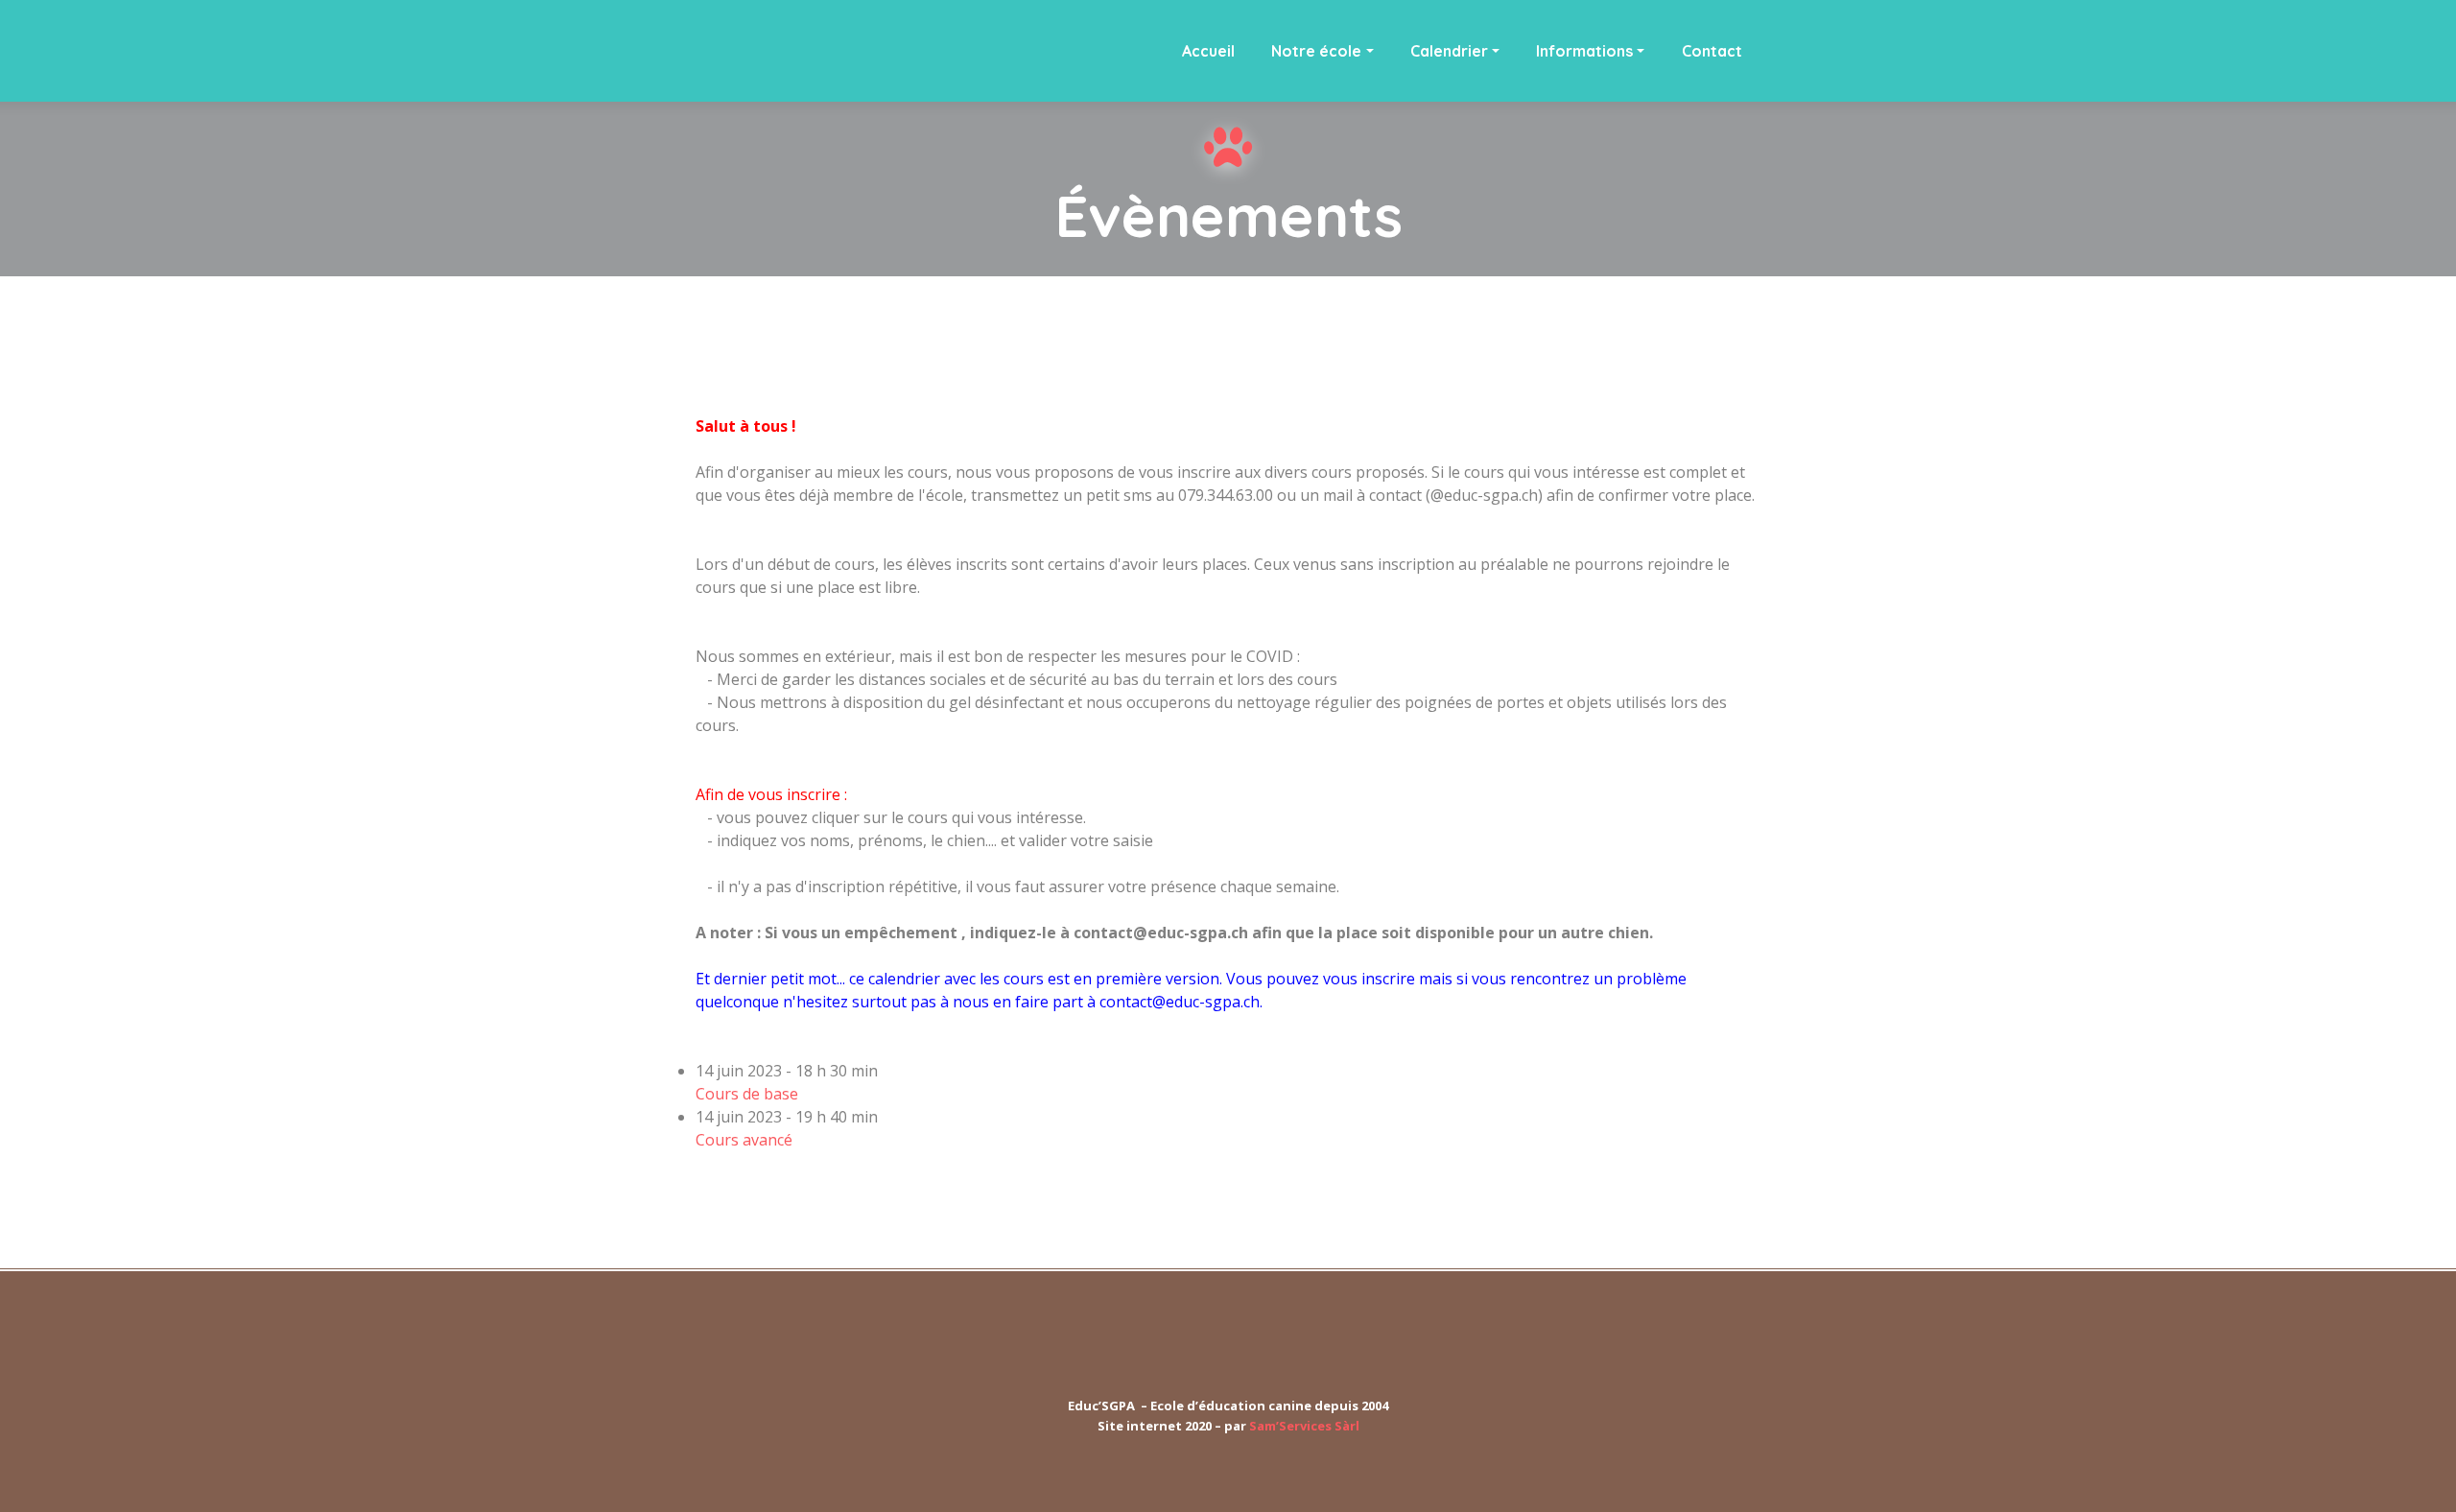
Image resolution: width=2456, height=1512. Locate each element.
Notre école (1316, 51)
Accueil (1208, 51)
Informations (1584, 51)
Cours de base (747, 1094)
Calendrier (1449, 51)
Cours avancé (744, 1140)
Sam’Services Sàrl (1304, 1426)
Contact (1712, 51)
